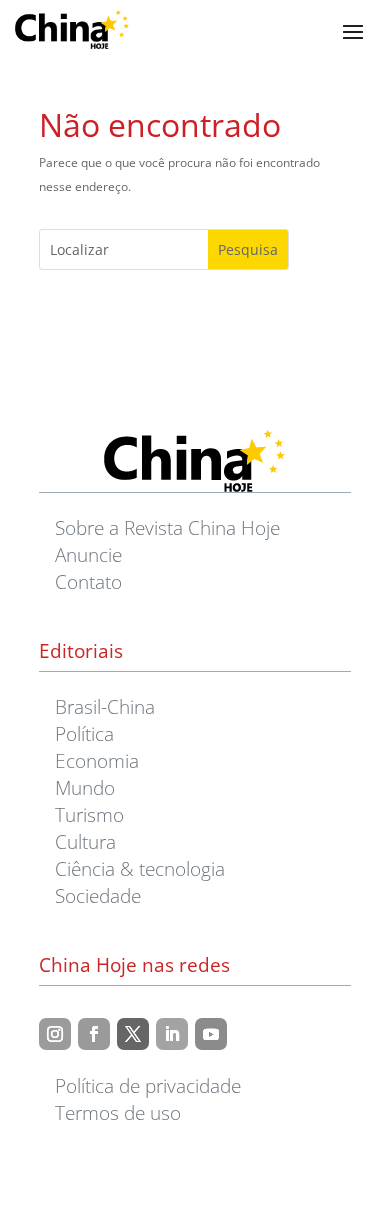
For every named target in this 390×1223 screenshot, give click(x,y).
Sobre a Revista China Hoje (167, 527)
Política (84, 733)
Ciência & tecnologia (140, 868)
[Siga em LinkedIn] (172, 1034)
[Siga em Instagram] (55, 1034)
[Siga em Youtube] (211, 1034)
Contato (88, 581)
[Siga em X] (133, 1034)
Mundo (85, 787)
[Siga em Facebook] (94, 1034)
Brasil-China (105, 706)
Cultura (85, 841)
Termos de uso (118, 1112)
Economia (97, 760)
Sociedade (98, 895)
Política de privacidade (148, 1085)
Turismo (89, 814)
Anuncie (88, 554)
